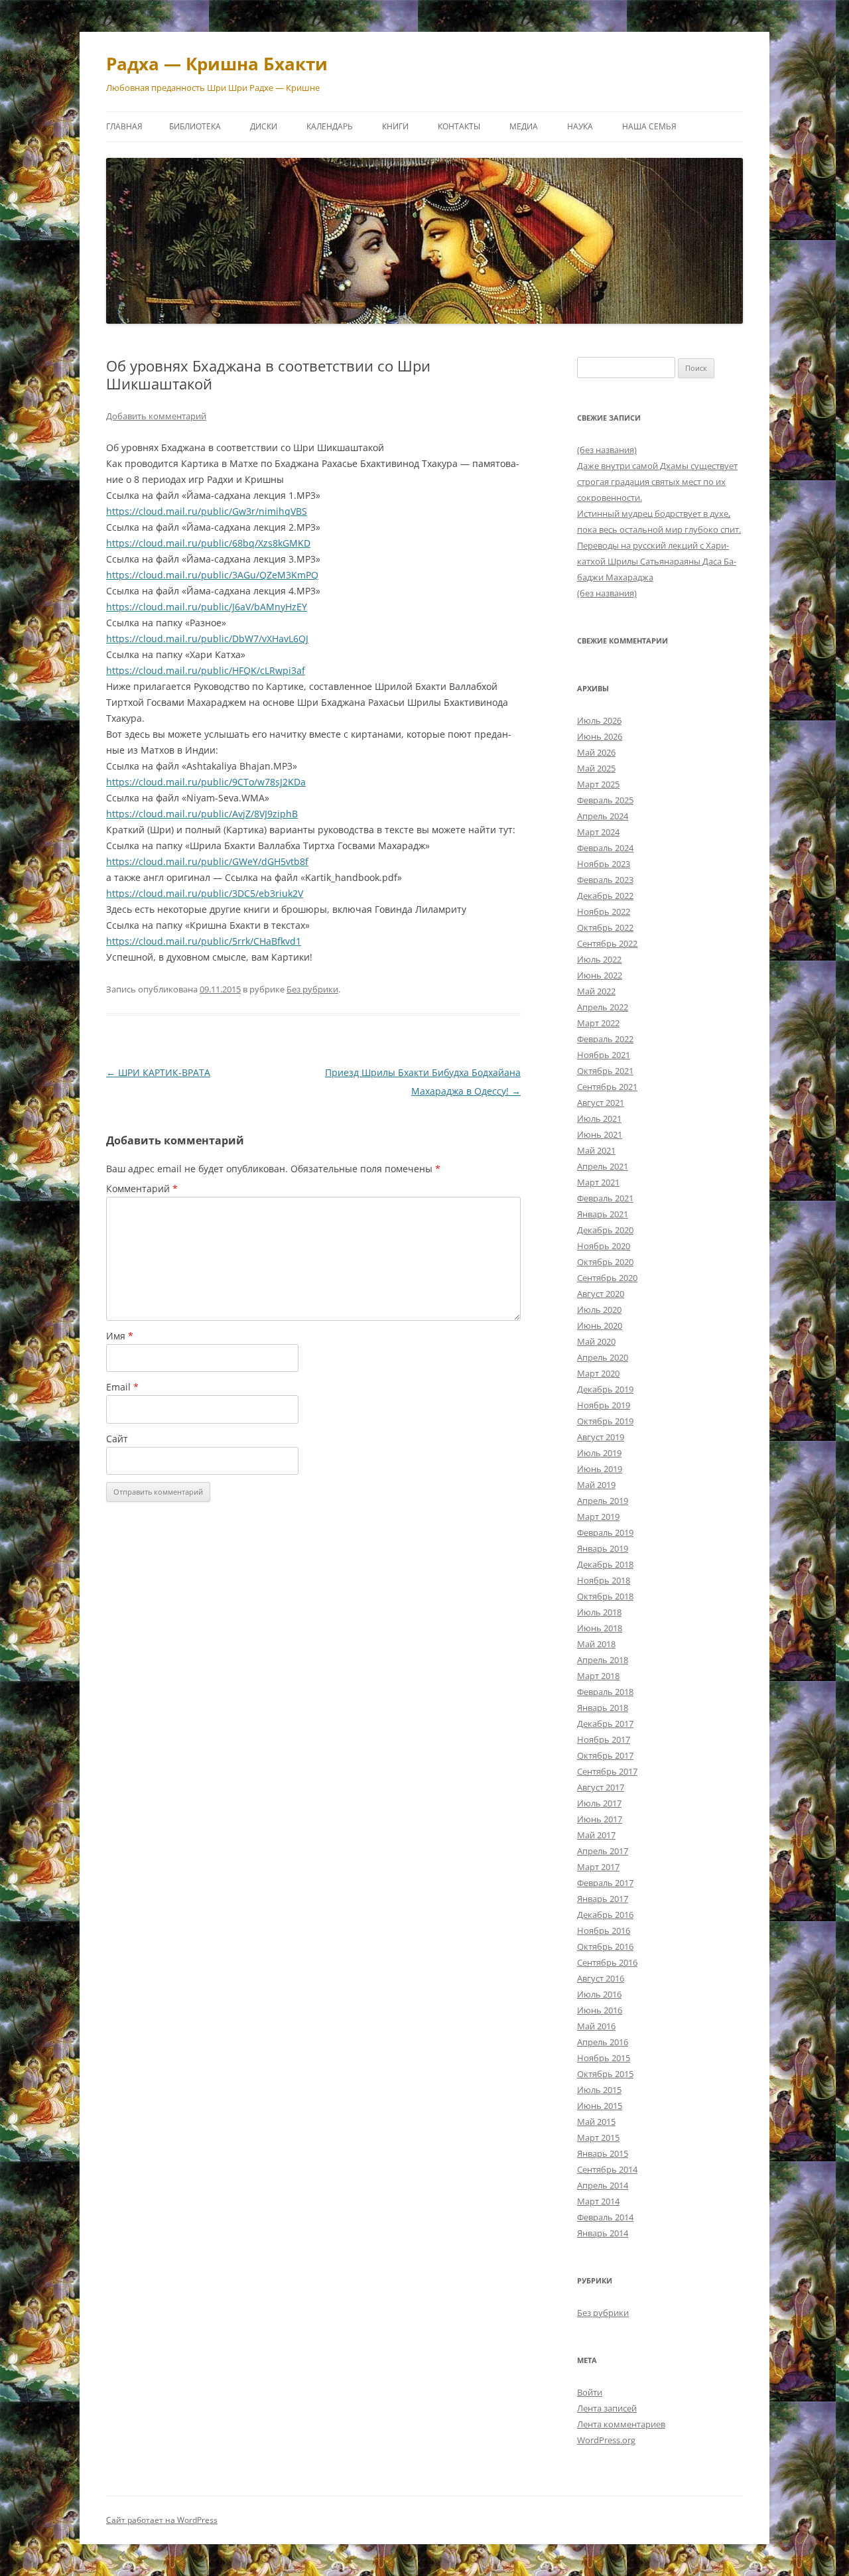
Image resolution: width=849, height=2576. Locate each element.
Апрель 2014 (603, 2185)
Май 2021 (596, 1150)
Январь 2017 (603, 1899)
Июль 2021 (599, 1119)
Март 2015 (598, 2137)
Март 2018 (598, 1676)
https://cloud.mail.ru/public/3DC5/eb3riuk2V (205, 893)
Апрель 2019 (603, 1501)
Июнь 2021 (600, 1134)
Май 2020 (596, 1341)
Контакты (459, 126)
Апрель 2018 (603, 1660)
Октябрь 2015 (605, 2074)
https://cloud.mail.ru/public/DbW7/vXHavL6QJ (207, 639)
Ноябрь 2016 (604, 1931)
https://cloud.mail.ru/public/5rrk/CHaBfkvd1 (204, 941)
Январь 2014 (603, 2233)
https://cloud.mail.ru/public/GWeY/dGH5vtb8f (207, 861)
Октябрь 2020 (605, 1262)
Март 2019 (598, 1517)
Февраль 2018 (605, 1692)
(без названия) (607, 450)
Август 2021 (601, 1103)
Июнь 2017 (600, 1819)
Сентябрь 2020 (607, 1278)
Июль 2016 (599, 1994)
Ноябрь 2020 (604, 1246)
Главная (124, 126)
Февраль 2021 (605, 1198)
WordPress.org (606, 2440)
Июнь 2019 (600, 1469)
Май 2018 (596, 1644)
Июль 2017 (599, 1803)
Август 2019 (601, 1437)
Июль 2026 (599, 720)
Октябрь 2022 (605, 927)
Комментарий (142, 1188)
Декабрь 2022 (605, 896)
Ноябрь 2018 (604, 1580)
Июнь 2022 (600, 975)
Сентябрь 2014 (607, 2169)
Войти (590, 2392)
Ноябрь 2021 (604, 1055)
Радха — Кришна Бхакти (217, 64)
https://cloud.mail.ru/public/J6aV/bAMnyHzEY (207, 607)
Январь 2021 (603, 1214)
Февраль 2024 (605, 848)
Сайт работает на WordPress (162, 2520)
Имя (120, 1336)
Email (122, 1387)
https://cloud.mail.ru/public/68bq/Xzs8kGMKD (208, 543)
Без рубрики (312, 989)
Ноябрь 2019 (604, 1405)
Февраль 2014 (605, 2217)
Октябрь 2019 (605, 1421)
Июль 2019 (599, 1453)
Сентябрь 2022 (607, 943)
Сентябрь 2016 (607, 1962)
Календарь (330, 126)
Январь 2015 (603, 2153)
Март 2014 (598, 2201)
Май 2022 (596, 991)
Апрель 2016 (603, 2042)
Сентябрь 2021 (607, 1087)
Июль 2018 (599, 1612)
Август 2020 (601, 1294)
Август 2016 (601, 1978)
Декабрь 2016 (605, 1915)
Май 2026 (596, 752)
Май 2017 (596, 1835)
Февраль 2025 (605, 800)
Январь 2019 (603, 1548)
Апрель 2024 (603, 816)
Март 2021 (598, 1182)
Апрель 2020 (603, 1357)
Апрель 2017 (603, 1851)
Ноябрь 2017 (604, 1739)
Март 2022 (598, 1023)
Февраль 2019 (605, 1532)
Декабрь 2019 (605, 1389)
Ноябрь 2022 (604, 912)
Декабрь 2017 (605, 1724)
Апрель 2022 (603, 1007)
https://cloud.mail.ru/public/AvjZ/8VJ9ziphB (202, 814)
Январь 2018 (603, 1708)
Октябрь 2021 (605, 1071)
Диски (264, 126)
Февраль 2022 (605, 1039)
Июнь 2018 (600, 1628)
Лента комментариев (621, 2424)
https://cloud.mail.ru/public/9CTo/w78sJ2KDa (206, 782)
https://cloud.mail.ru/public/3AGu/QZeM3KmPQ (212, 575)
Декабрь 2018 (605, 1564)
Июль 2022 (599, 959)
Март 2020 (598, 1373)
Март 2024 (598, 832)
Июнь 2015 (600, 2106)
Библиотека (195, 126)
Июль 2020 (599, 1310)
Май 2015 (596, 2122)
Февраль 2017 (605, 1883)
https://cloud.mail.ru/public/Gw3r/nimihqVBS (207, 511)
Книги (395, 126)
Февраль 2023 (605, 880)
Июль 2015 (599, 2090)
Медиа (524, 126)
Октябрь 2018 (605, 1596)
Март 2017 (598, 1867)
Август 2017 (601, 1787)
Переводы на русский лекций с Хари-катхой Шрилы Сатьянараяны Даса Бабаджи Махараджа (657, 561)
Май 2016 (596, 2026)
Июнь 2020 (600, 1325)
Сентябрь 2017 (607, 1771)
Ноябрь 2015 (604, 2058)
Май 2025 (596, 768)
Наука (580, 126)
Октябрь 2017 (605, 1755)
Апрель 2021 (603, 1166)
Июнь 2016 (600, 2010)
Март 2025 (598, 784)
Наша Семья (649, 126)
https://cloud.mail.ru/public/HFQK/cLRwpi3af (206, 670)
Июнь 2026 (600, 736)
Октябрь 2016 (605, 1946)
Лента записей (607, 2408)
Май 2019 (596, 1485)
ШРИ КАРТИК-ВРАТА (158, 1072)
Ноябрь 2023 (604, 864)
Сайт (117, 1439)
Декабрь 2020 (605, 1230)
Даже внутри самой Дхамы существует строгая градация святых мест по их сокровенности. (657, 482)
